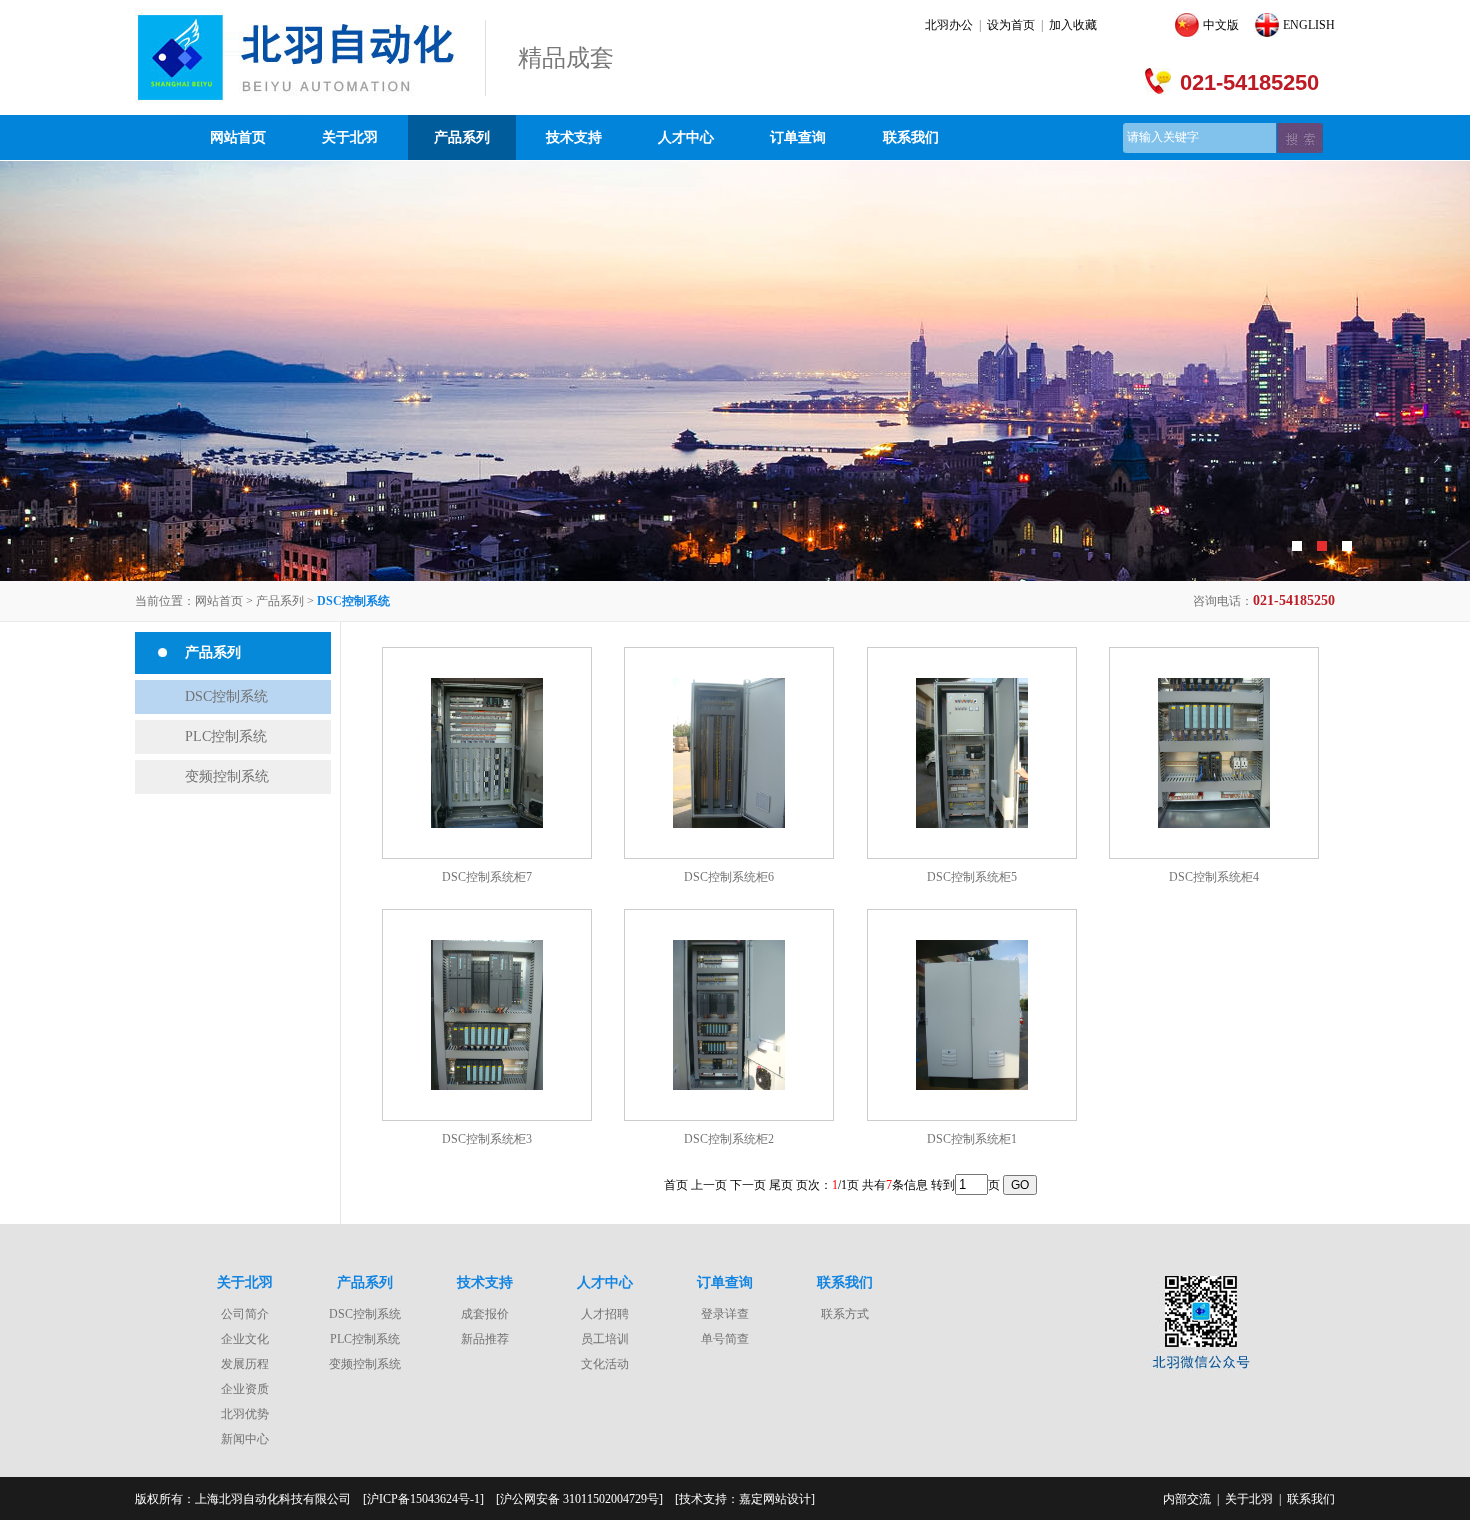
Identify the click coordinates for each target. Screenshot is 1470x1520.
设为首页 (1011, 25)
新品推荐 (485, 1339)
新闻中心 (245, 1439)
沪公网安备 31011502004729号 (579, 1499)
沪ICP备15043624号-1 (423, 1499)
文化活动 (605, 1364)
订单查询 (798, 137)
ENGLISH (1309, 25)
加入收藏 (1073, 25)
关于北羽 (350, 137)
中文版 (1221, 25)
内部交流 (1187, 1499)
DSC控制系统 (226, 696)
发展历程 (245, 1364)
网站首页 (238, 137)
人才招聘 (605, 1314)
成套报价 (485, 1314)
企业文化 (245, 1339)
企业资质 (245, 1389)
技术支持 (574, 137)
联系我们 (911, 137)
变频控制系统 (227, 776)
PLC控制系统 (226, 736)
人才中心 (686, 137)
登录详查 (725, 1314)
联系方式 (845, 1314)
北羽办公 (949, 25)
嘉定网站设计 (775, 1499)
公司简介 (245, 1314)
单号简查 (725, 1339)
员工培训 (605, 1339)
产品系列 (462, 137)
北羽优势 (245, 1414)
